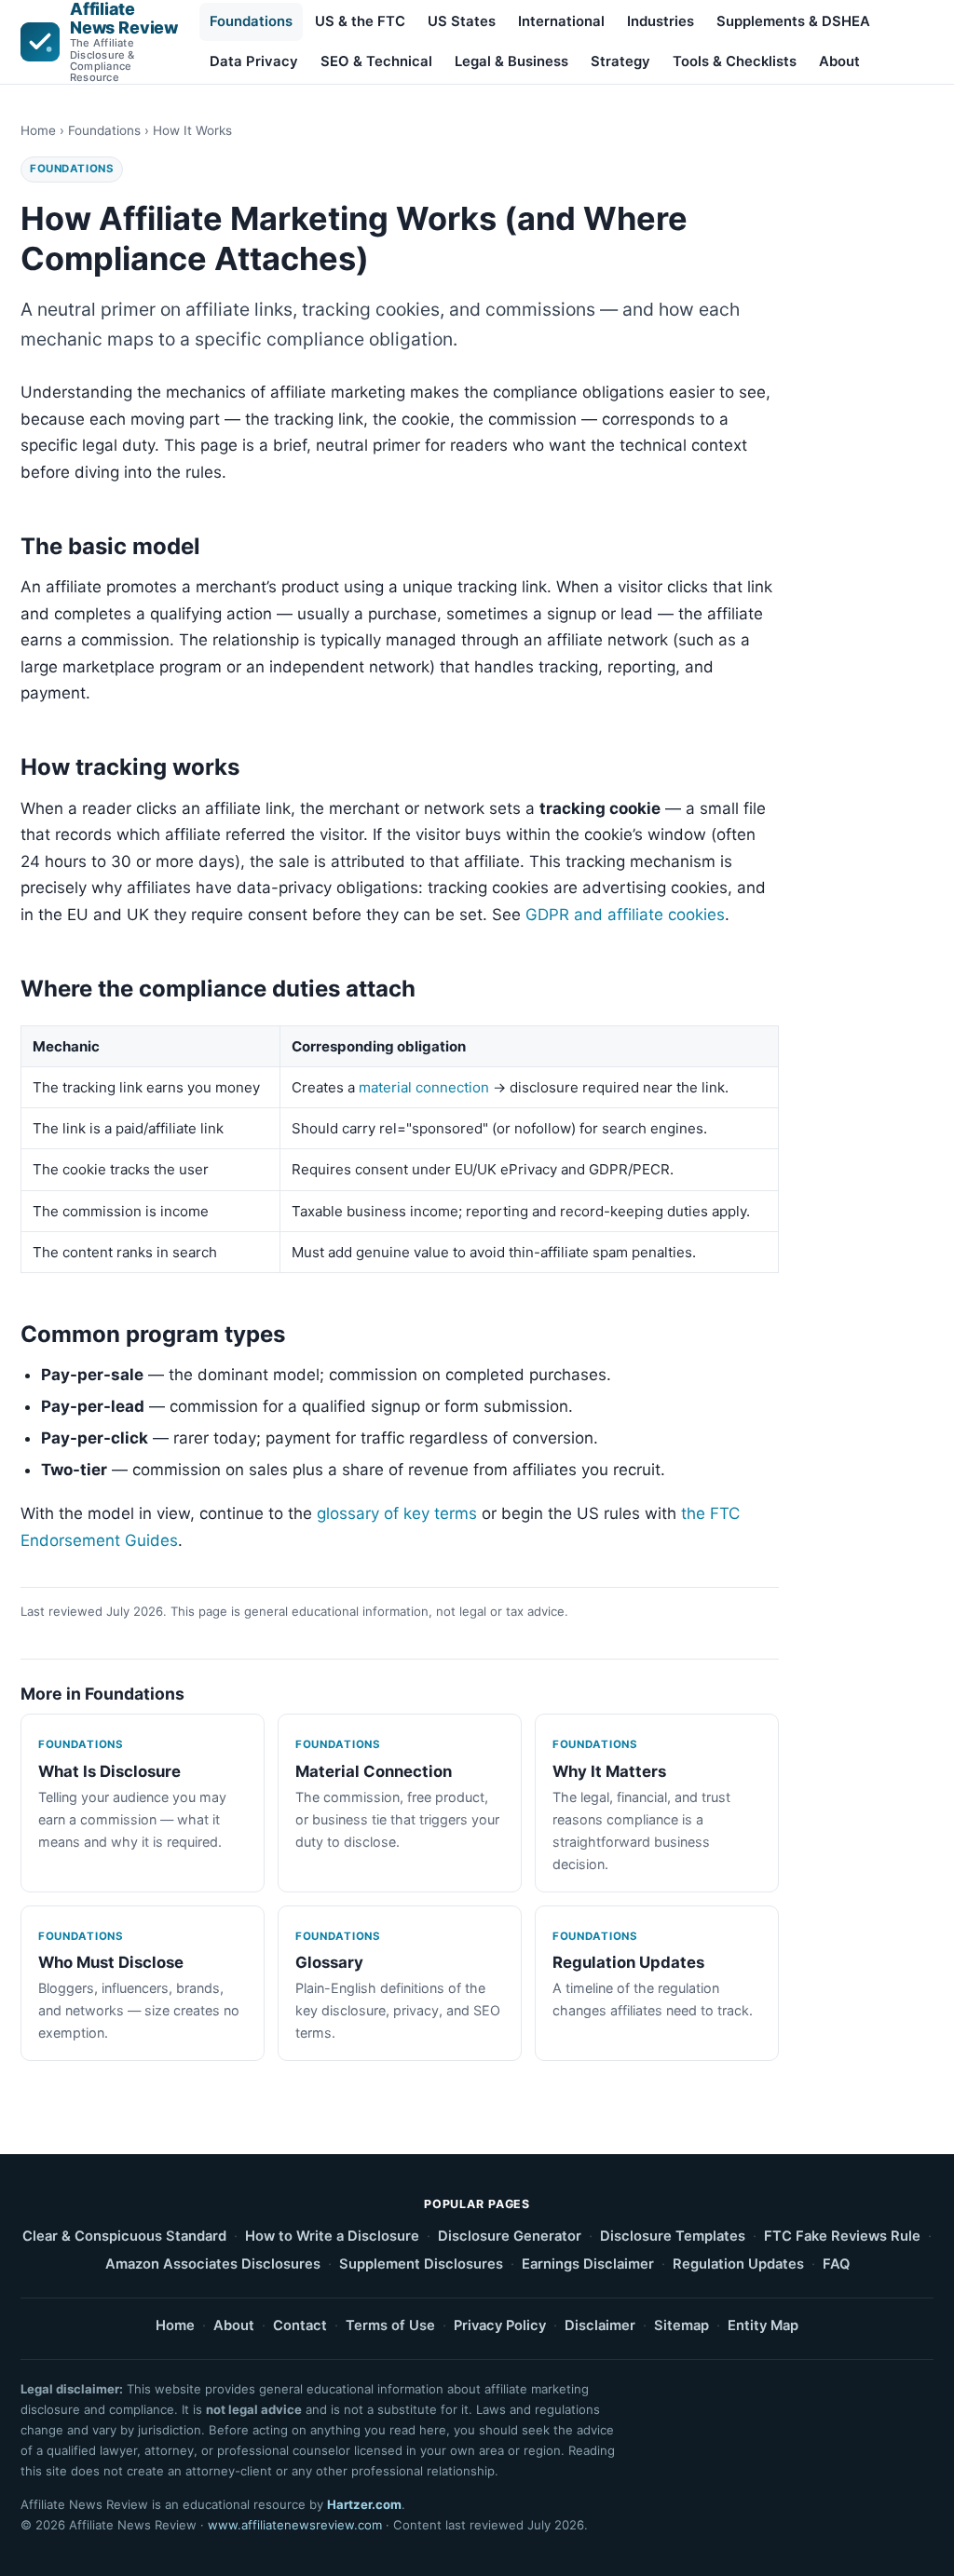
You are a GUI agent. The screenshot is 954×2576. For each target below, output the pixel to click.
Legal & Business (511, 61)
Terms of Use (390, 2325)
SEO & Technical (376, 61)
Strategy (620, 61)
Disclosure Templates (673, 2236)
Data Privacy (254, 61)
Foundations (251, 21)
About (839, 61)
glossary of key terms (397, 1513)
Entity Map (763, 2325)
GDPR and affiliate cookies (625, 915)
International (561, 21)
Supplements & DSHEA (793, 21)
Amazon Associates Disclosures (213, 2264)
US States (462, 21)
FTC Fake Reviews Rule (842, 2236)
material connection (424, 1087)
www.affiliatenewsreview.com (295, 2525)
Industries (661, 21)
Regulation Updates (738, 2264)
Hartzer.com (364, 2504)
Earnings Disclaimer (588, 2264)
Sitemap (681, 2325)
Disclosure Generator (510, 2236)
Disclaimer (600, 2325)
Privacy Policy (500, 2325)
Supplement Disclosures (421, 2264)
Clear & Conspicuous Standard (124, 2236)
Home (38, 130)
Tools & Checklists (735, 61)
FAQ (836, 2264)
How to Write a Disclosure (332, 2236)
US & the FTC (360, 21)
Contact (300, 2325)
